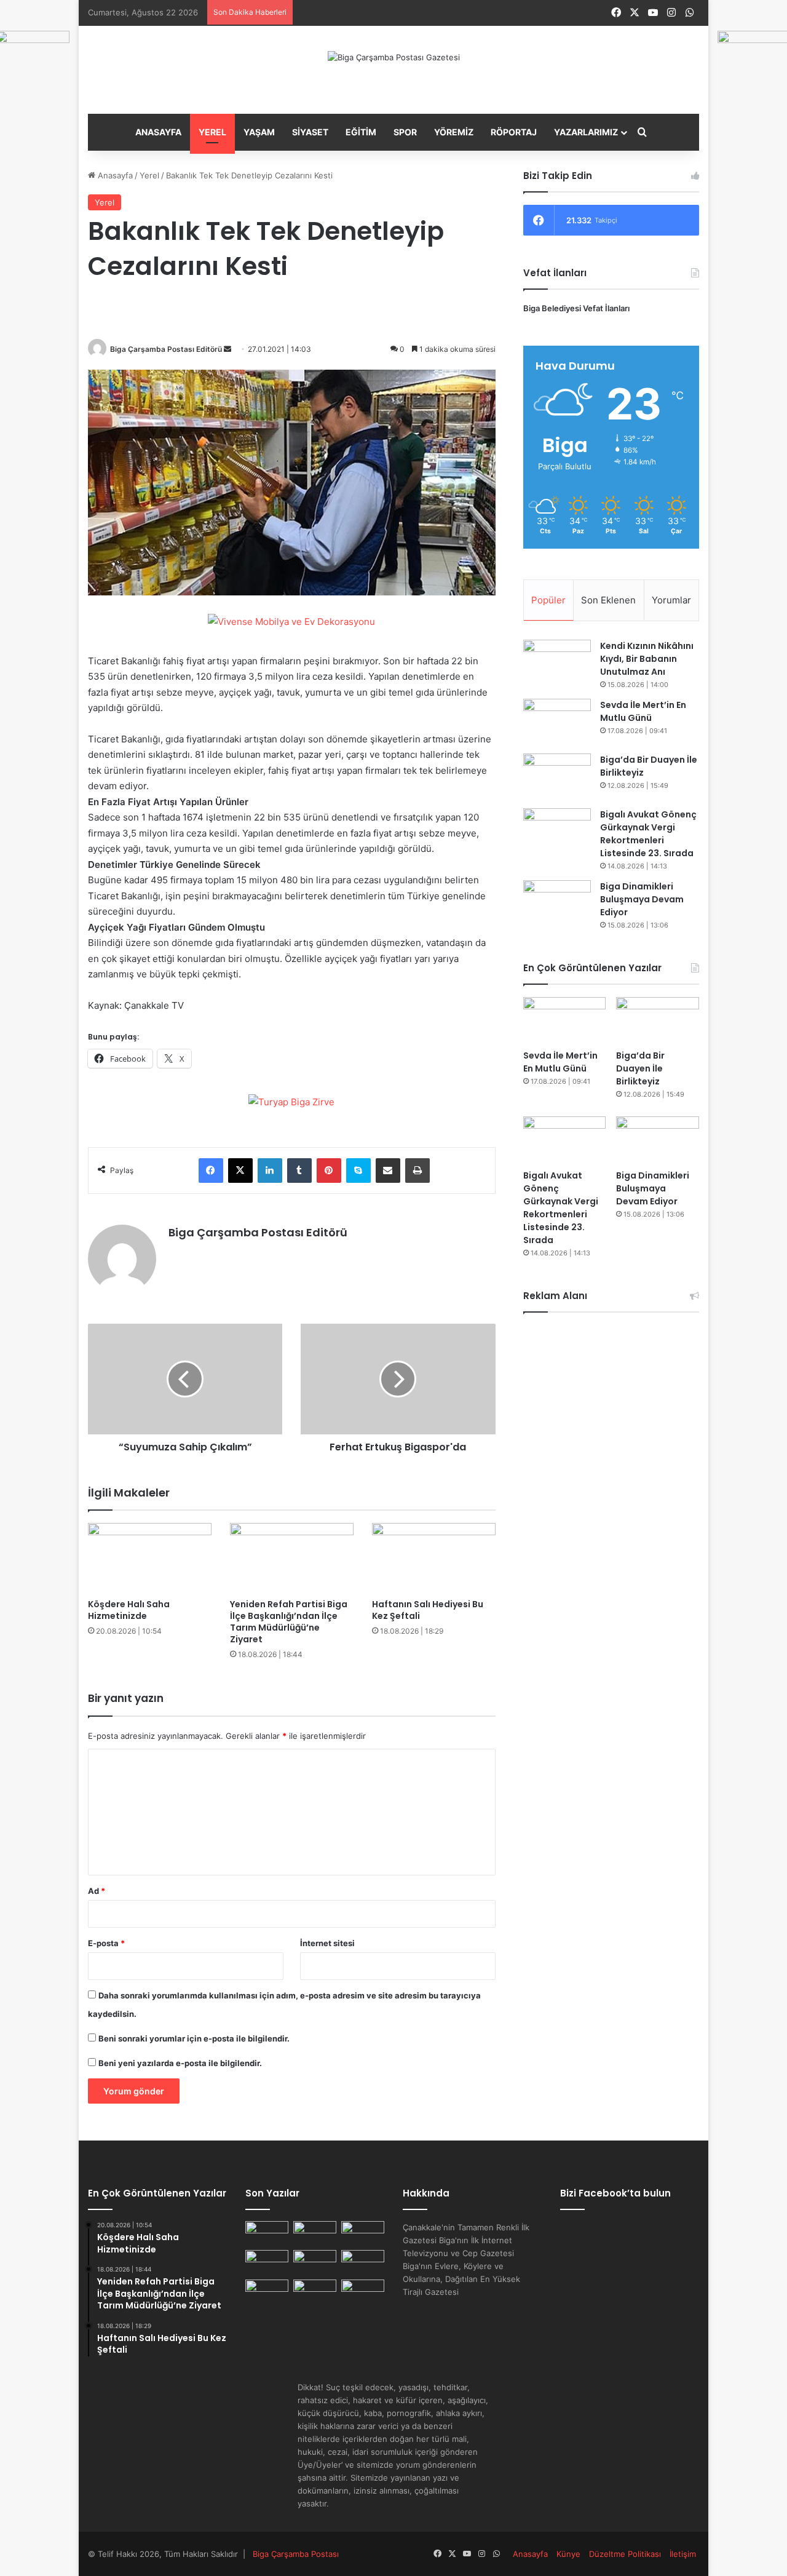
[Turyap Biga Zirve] (291, 1101)
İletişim (683, 2554)
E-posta (106, 1943)
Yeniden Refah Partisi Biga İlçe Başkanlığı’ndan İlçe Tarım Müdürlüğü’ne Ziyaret (289, 1622)
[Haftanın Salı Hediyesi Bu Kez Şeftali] (434, 1558)
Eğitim (361, 132)
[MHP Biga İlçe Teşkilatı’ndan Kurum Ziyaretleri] (267, 2262)
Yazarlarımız (586, 132)
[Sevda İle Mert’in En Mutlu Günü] (557, 722)
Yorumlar (671, 600)
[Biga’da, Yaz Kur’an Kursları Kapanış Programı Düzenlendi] (363, 2292)
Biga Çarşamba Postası (296, 2554)
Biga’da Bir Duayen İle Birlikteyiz (640, 1068)
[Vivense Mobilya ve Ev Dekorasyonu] (291, 623)
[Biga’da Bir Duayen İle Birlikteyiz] (557, 777)
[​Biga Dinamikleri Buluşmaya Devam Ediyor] (557, 903)
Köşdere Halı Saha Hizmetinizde (129, 1610)
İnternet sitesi (327, 1943)
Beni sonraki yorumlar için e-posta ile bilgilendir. (194, 2038)
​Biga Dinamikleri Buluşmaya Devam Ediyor (642, 899)
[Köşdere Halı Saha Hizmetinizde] (150, 1558)
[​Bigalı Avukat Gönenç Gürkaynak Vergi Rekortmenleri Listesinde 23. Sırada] (557, 831)
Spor (405, 132)
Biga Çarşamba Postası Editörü (166, 349)
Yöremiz (454, 132)
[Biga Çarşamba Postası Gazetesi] (394, 57)
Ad (97, 1891)
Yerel (212, 132)
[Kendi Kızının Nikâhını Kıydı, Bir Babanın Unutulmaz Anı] (557, 663)
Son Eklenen (608, 600)
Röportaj (514, 132)
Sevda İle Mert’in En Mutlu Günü (560, 1062)
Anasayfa (158, 132)
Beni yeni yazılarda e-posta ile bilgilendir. (180, 2063)
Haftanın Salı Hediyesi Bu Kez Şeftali (428, 1610)
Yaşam (259, 132)
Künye (568, 2554)
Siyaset (310, 132)
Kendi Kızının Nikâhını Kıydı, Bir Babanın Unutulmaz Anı (647, 659)
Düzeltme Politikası (625, 2554)
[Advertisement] (611, 1509)
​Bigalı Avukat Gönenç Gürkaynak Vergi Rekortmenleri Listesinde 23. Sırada (561, 1208)
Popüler (548, 600)
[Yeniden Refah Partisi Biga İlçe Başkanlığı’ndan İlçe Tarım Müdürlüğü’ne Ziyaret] (292, 1558)
